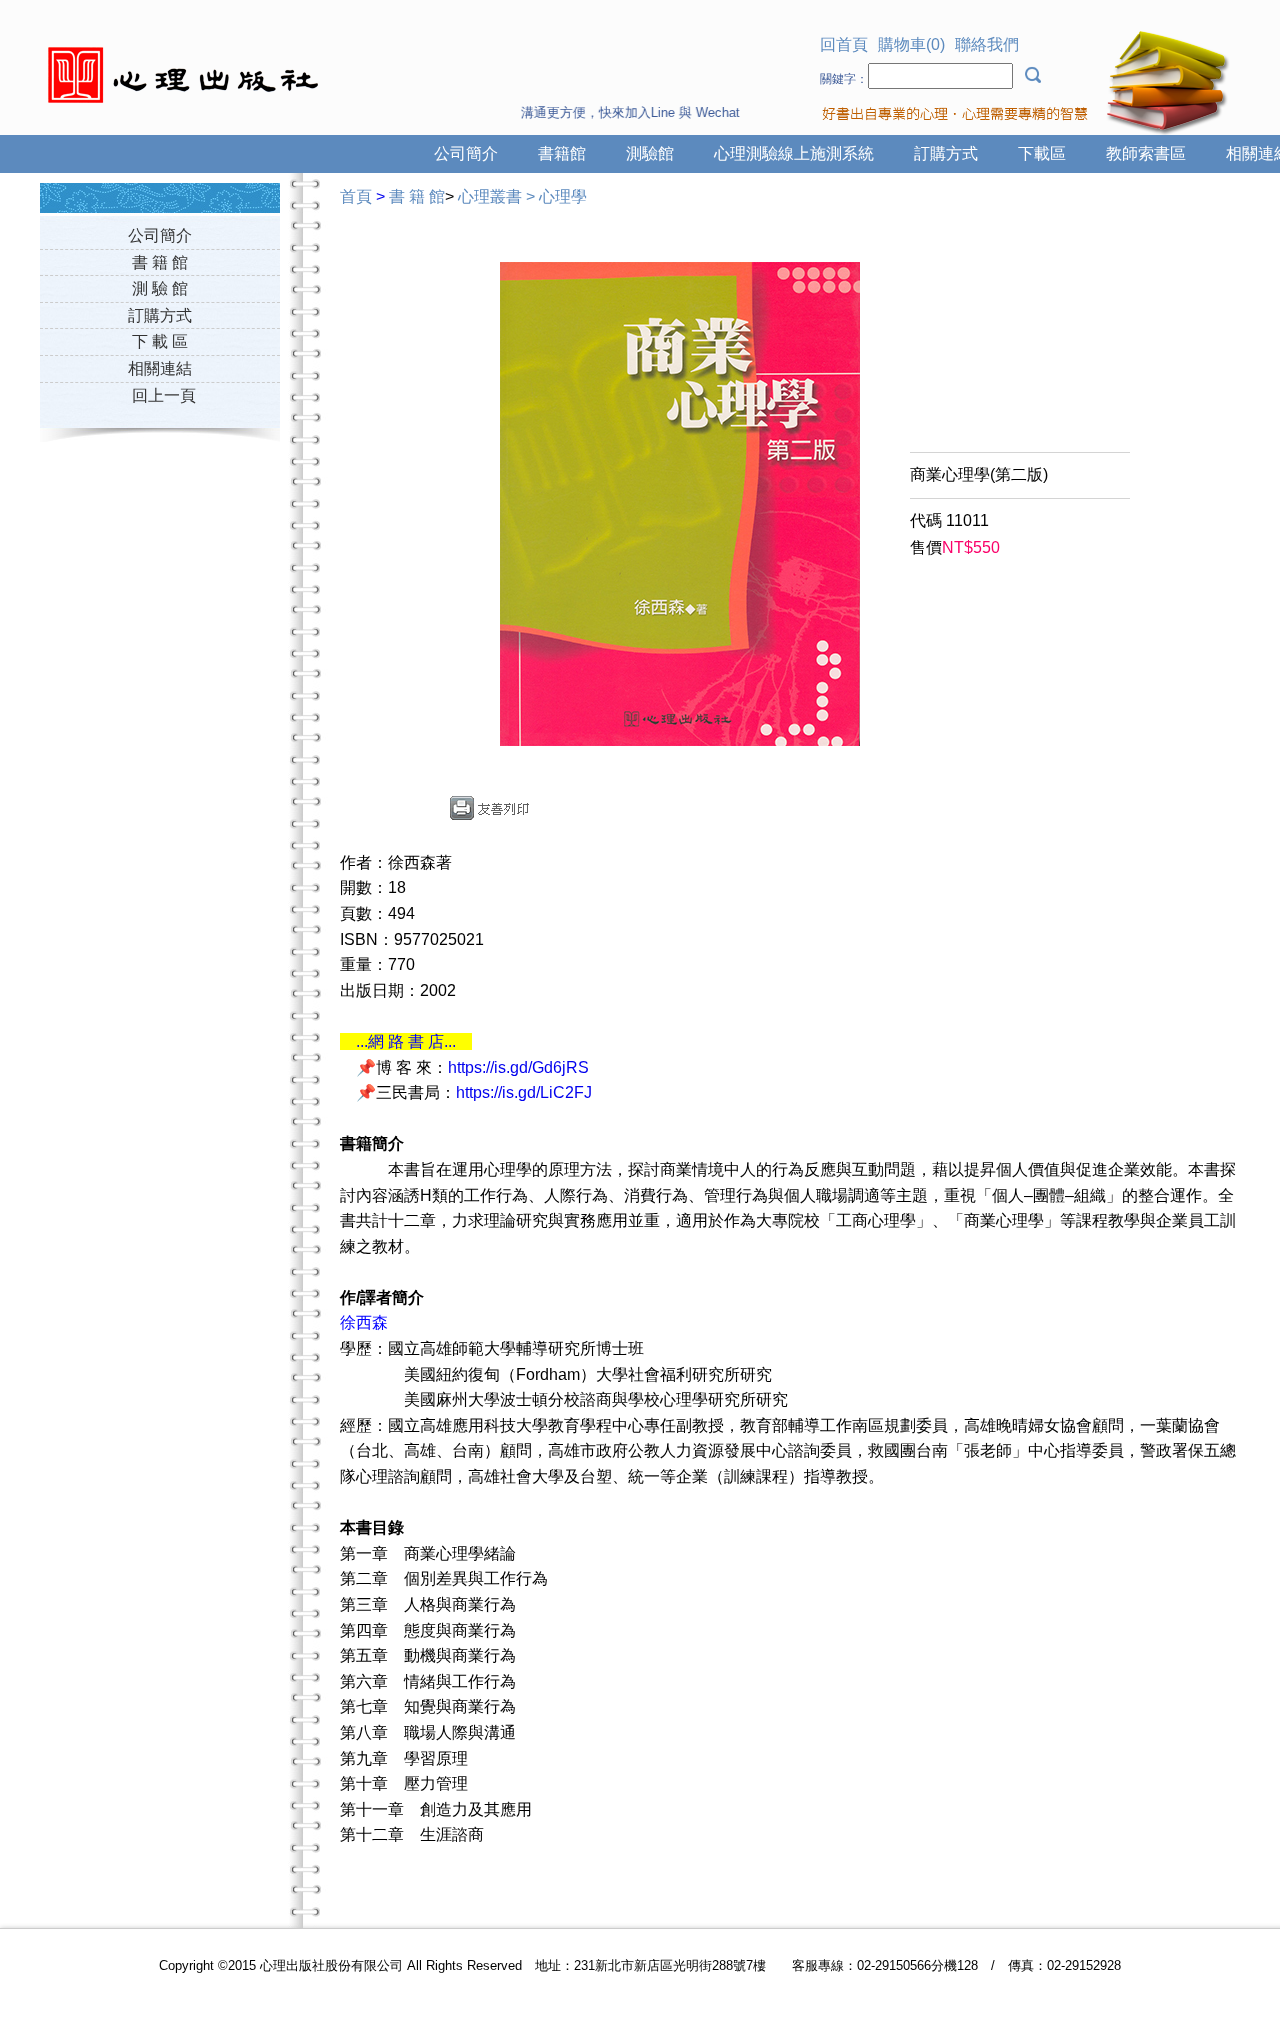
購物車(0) (911, 44)
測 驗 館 (160, 288)
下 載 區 (160, 341)
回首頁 (844, 44)
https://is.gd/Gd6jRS (518, 1067)
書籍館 (562, 153)
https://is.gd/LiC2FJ (524, 1092)
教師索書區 (1146, 153)
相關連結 (160, 368)
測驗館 (650, 153)
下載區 (1042, 153)
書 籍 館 (160, 262)
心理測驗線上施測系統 (794, 153)
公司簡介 (466, 153)
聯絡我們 (987, 44)
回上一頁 (164, 395)
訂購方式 (946, 153)
